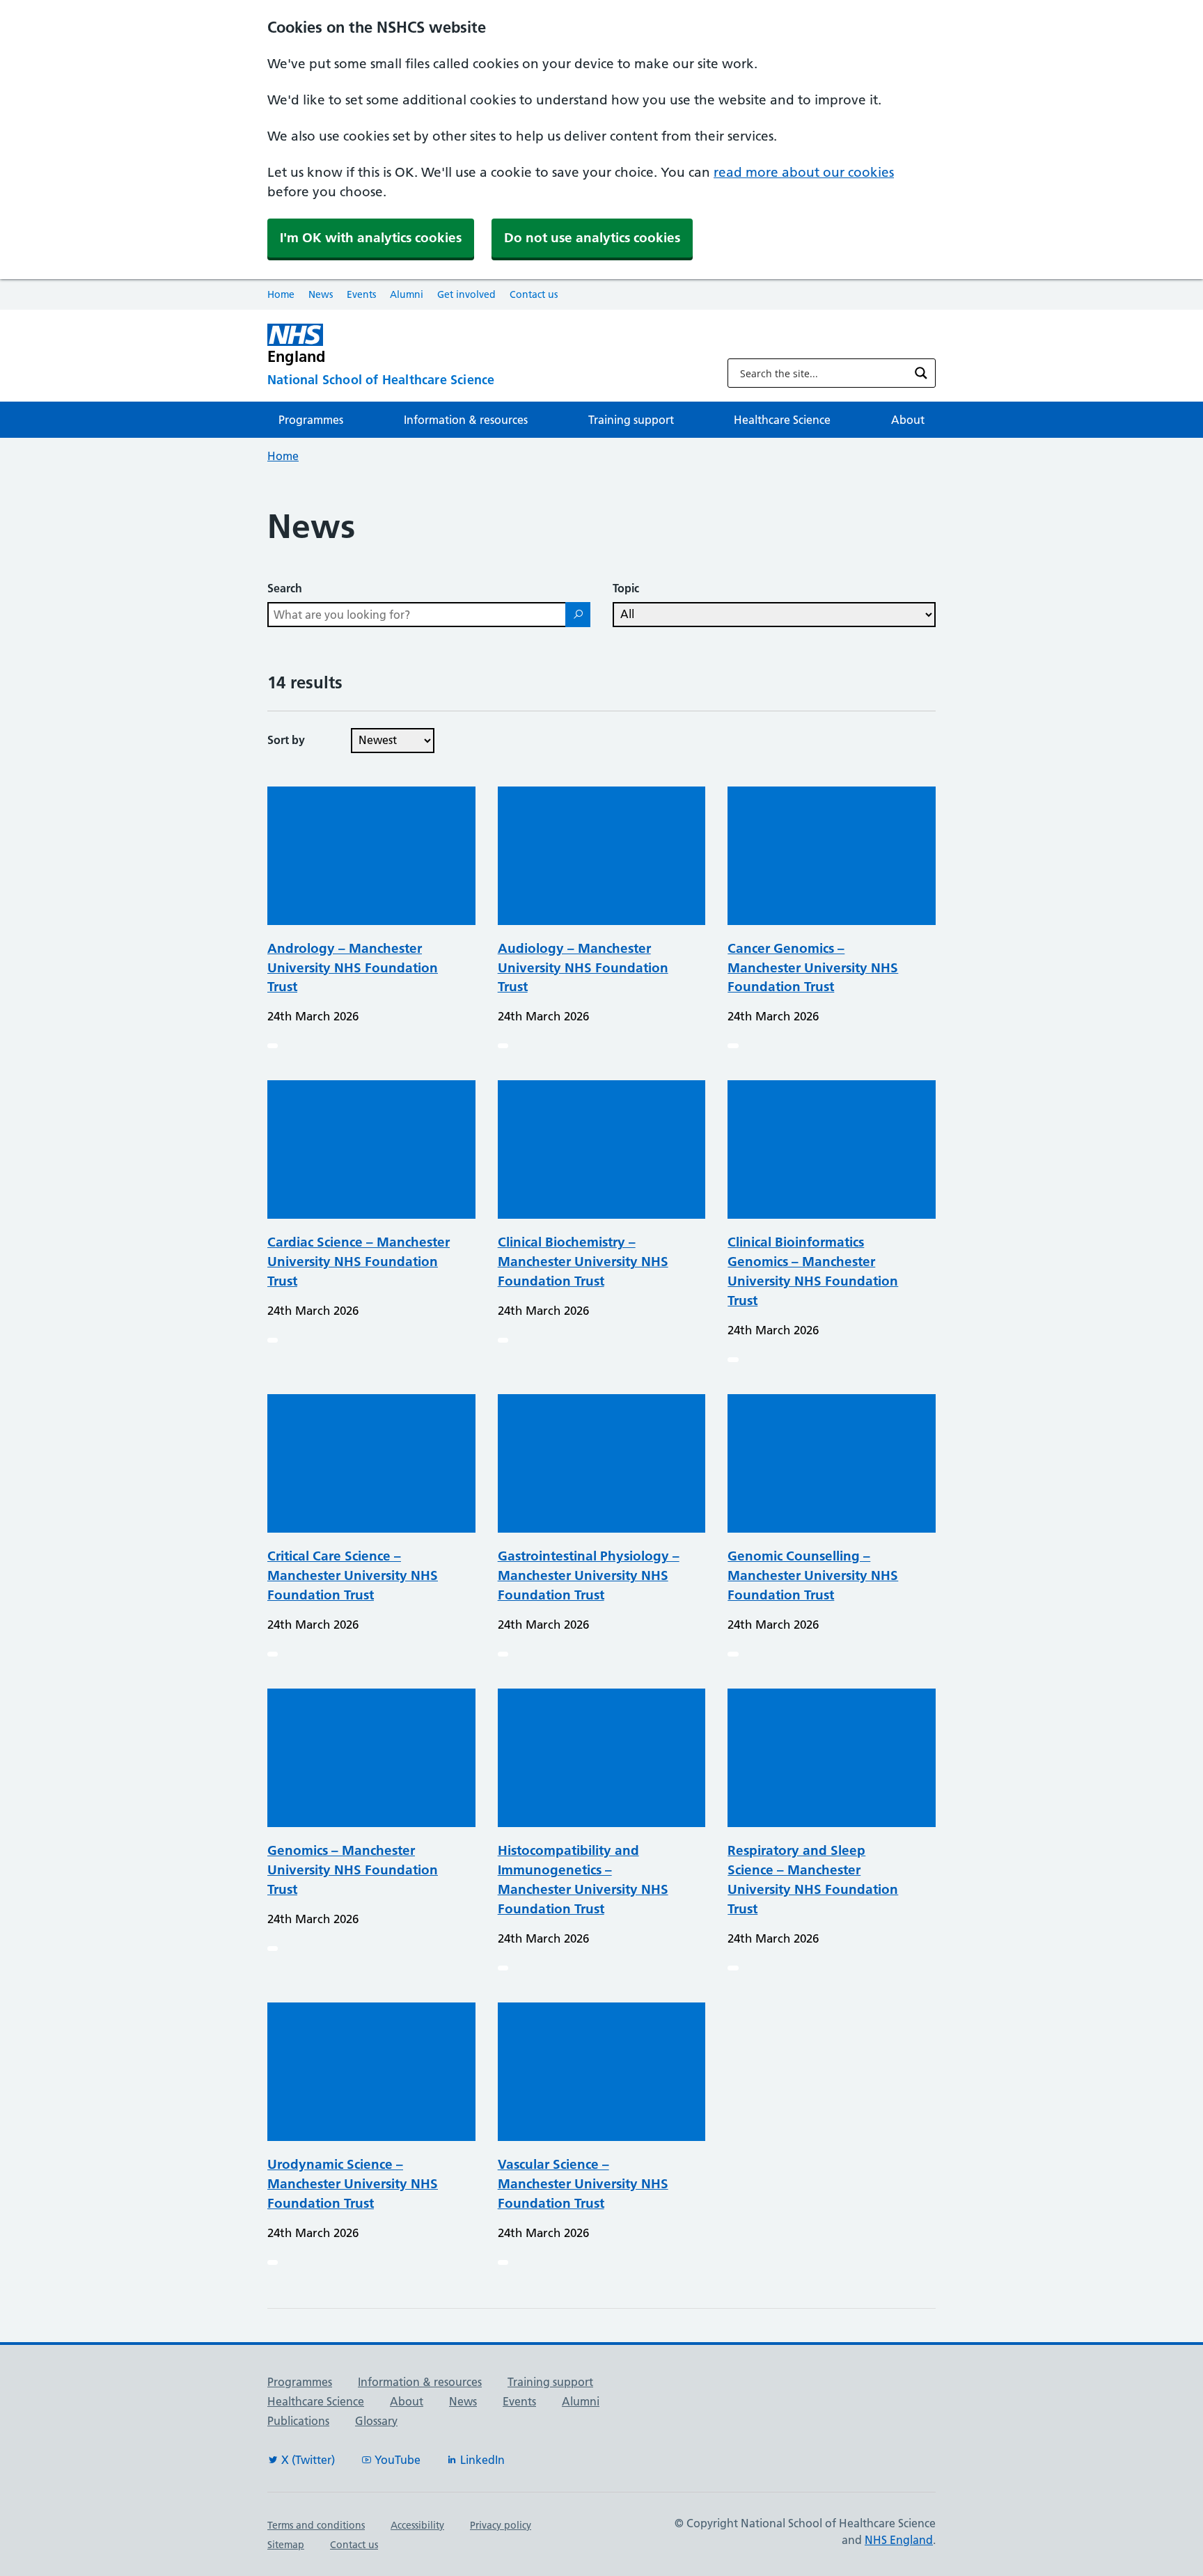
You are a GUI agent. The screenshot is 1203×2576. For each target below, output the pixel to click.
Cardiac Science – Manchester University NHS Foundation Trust (359, 1262)
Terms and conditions (316, 2525)
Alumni (407, 294)
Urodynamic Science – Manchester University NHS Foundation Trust (353, 2184)
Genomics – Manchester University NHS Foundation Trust (353, 1870)
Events (361, 294)
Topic (626, 588)
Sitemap (286, 2545)
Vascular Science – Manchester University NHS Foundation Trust (583, 2184)
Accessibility (417, 2525)
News (321, 294)
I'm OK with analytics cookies (371, 238)
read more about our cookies (804, 172)
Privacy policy (501, 2525)
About (908, 420)
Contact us (534, 294)
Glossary (376, 2421)
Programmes (311, 420)
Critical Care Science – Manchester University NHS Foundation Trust (353, 1575)
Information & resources (466, 420)
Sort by (286, 740)
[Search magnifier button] (921, 373)
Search (285, 588)
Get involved (466, 294)
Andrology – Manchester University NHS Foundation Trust (353, 968)
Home (281, 294)
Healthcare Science (782, 420)
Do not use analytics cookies (592, 238)
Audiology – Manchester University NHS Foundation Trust (583, 968)
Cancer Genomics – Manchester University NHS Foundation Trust (813, 968)
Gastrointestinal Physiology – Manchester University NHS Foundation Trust (589, 1575)
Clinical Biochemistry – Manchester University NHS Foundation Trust (583, 1262)
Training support (631, 420)
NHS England (899, 2540)
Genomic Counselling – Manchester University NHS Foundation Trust (813, 1575)
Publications (298, 2421)
